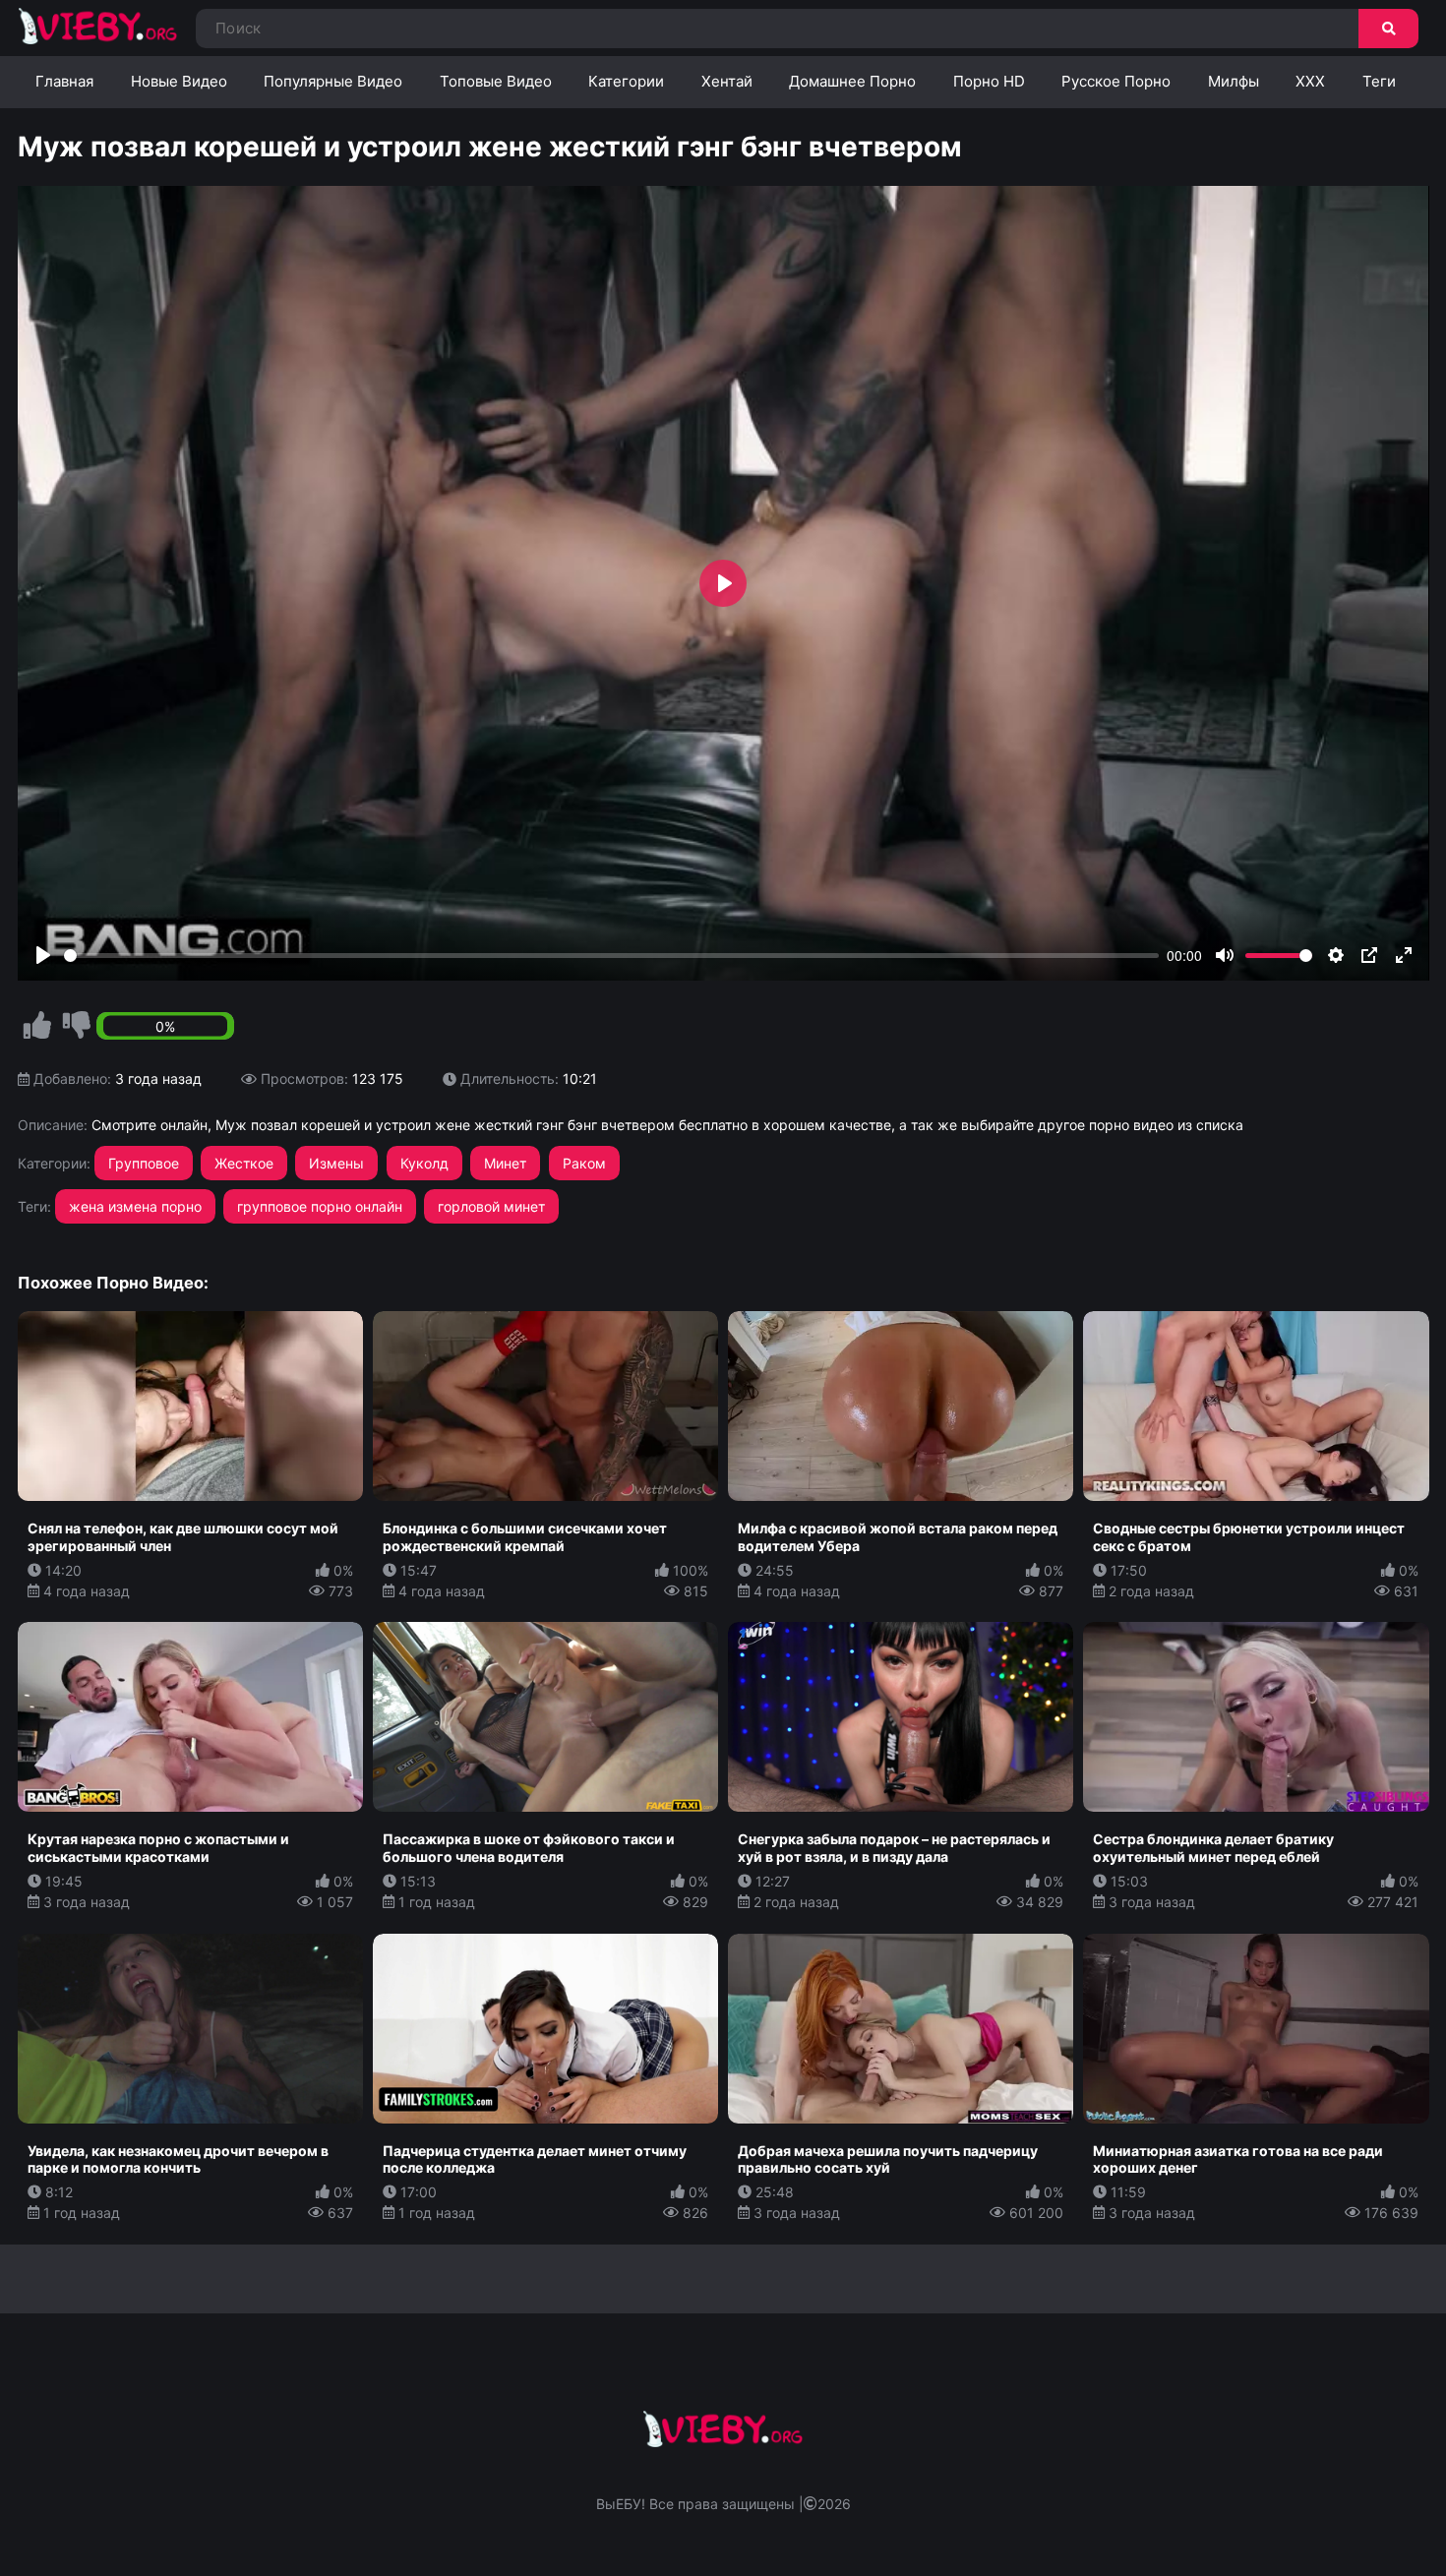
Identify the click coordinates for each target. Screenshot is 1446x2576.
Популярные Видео (333, 81)
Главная (64, 81)
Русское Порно (1116, 81)
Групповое (144, 1163)
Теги (1379, 81)
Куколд (424, 1163)
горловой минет (491, 1206)
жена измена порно (135, 1206)
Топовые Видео (496, 81)
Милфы (1234, 81)
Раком (584, 1163)
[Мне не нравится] (77, 1026)
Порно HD (989, 81)
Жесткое (244, 1163)
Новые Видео (179, 81)
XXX (1310, 81)
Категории (626, 81)
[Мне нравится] (37, 1026)
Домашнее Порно (852, 81)
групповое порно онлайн (320, 1206)
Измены (336, 1163)
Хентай (727, 81)
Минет (505, 1163)
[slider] (612, 956)
